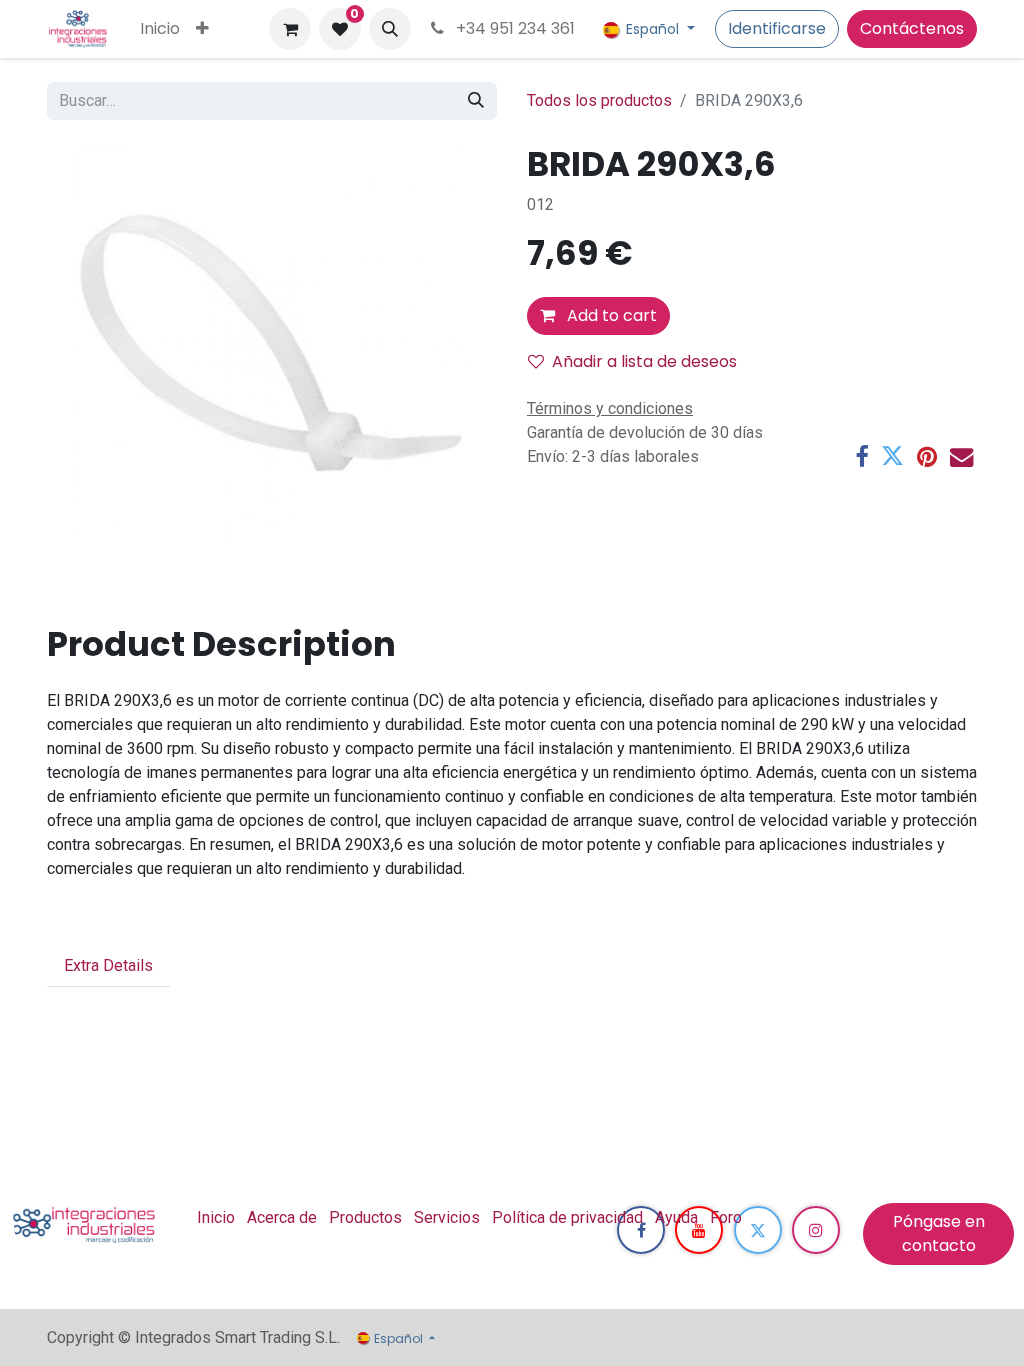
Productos (365, 1217)
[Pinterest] (927, 456)
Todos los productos (599, 100)
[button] (390, 29)
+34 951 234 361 (513, 28)
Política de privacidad (567, 1217)
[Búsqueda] (476, 101)
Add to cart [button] (610, 315)
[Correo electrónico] (961, 456)
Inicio (216, 1217)
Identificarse (777, 28)
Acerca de (282, 1217)
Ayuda (676, 1217)
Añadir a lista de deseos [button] (644, 361)
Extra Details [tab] (108, 965)
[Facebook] (861, 456)
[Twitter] (892, 456)
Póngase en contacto (939, 1233)
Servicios (447, 1217)
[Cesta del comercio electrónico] (290, 29)
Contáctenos (912, 28)
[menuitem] (160, 29)
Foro (726, 1217)
